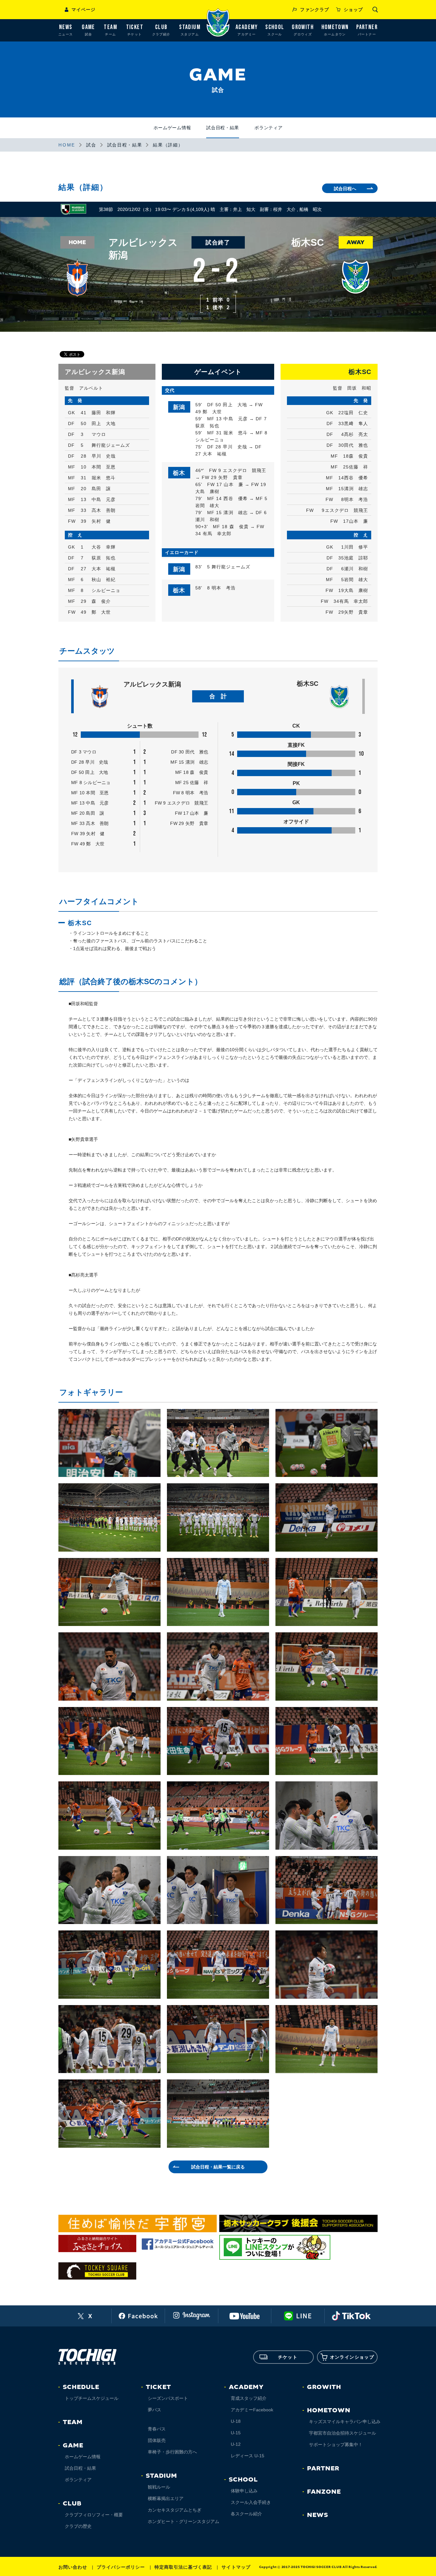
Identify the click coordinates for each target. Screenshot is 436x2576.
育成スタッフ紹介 (249, 2398)
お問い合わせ (73, 2567)
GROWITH (324, 2387)
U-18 (236, 2421)
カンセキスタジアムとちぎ (175, 2510)
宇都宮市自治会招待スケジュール (342, 2433)
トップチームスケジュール (92, 2398)
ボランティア (268, 128)
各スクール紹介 (246, 2514)
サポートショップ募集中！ (336, 2445)
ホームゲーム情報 (172, 128)
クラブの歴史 (78, 2526)
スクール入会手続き (251, 2502)
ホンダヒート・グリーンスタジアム (184, 2521)
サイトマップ (236, 2567)
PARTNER (323, 2468)
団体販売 (157, 2440)
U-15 (236, 2433)
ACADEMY (246, 2387)
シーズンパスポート (168, 2398)
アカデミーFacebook (252, 2410)
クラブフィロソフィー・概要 (94, 2515)
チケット (288, 2357)
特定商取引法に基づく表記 (183, 2567)
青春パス (157, 2429)
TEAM (73, 2422)
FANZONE (324, 2492)
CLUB (72, 2504)
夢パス (154, 2410)
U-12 (236, 2444)
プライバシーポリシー (121, 2567)
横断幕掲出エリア (166, 2498)
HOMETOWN (329, 2410)
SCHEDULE (81, 2387)
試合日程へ (345, 189)
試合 (91, 145)
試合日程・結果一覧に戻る (218, 2167)
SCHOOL (243, 2480)
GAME (73, 2445)
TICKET (158, 2387)
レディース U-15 (248, 2456)
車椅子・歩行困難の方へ (172, 2452)
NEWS (318, 2515)
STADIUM (162, 2476)
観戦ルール (159, 2487)
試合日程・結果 (223, 128)
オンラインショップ (352, 2357)
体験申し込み (244, 2491)
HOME (67, 145)
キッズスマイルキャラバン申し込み (345, 2422)
